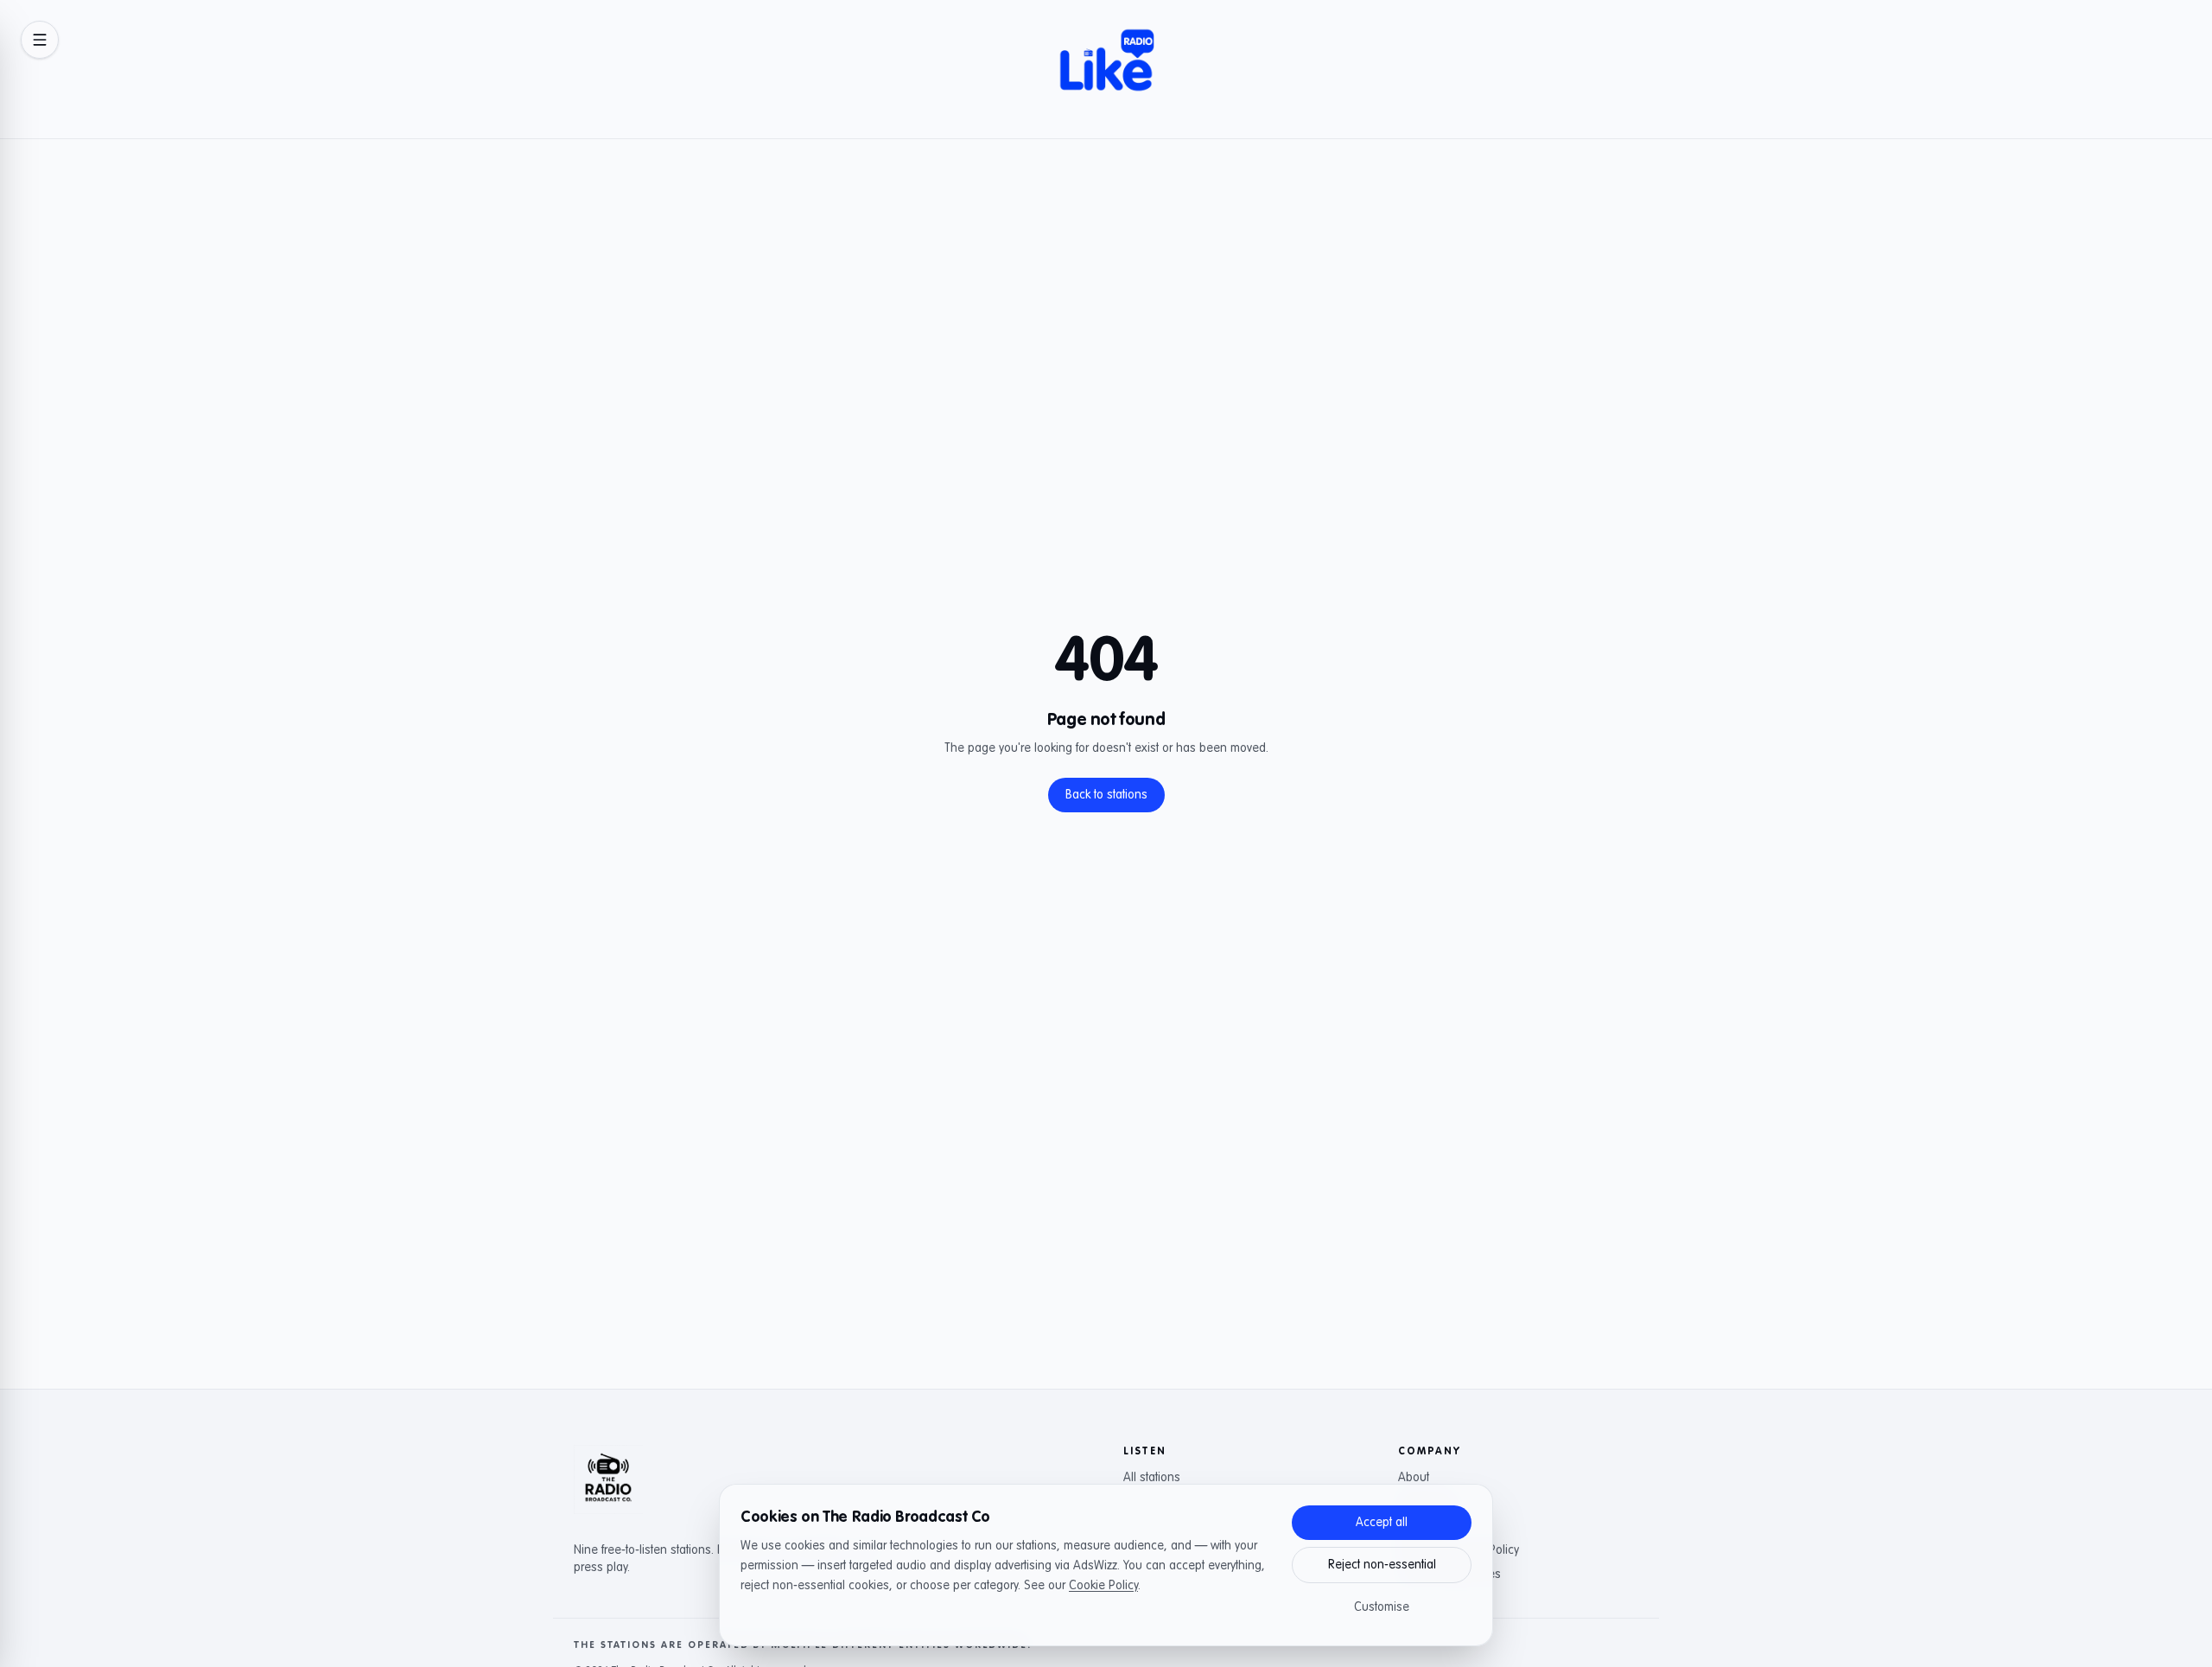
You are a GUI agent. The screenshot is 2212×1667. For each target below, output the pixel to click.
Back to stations (1106, 795)
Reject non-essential (1382, 1565)
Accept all (1382, 1523)
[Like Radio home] (1106, 69)
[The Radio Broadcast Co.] (608, 1479)
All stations (1152, 1478)
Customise (1382, 1607)
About (1414, 1478)
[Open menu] (40, 40)
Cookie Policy (1103, 1586)
